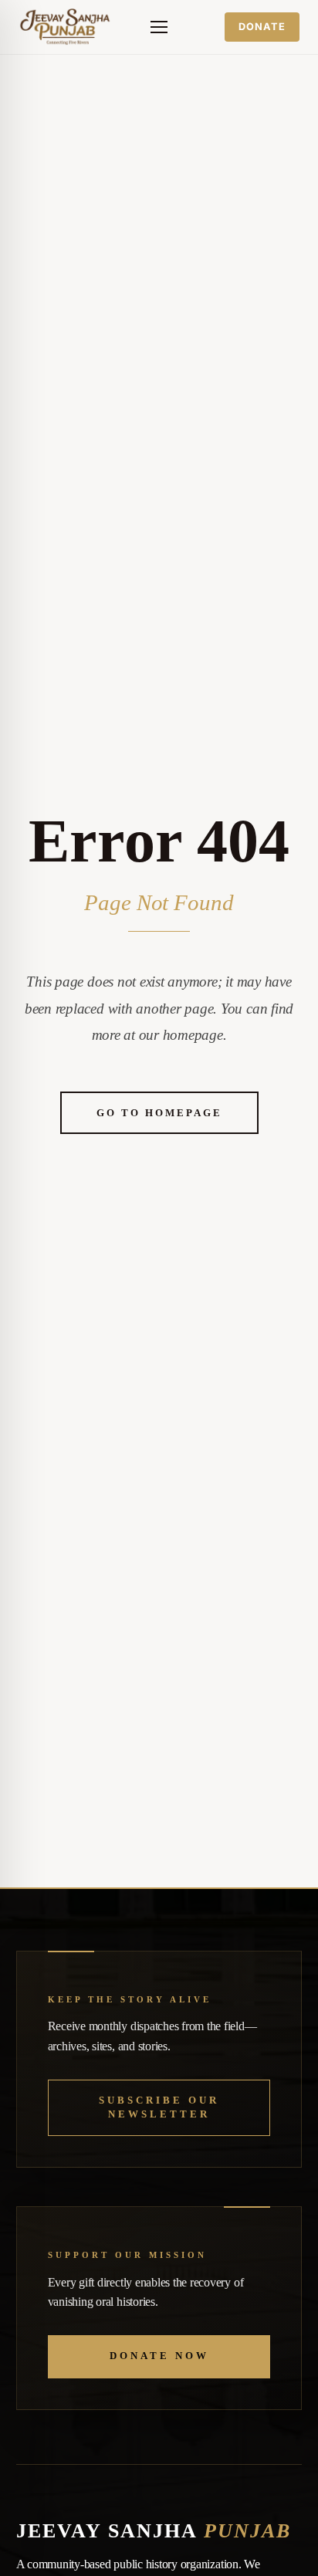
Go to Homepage (159, 1113)
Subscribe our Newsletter (159, 2107)
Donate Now (159, 2356)
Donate (262, 27)
